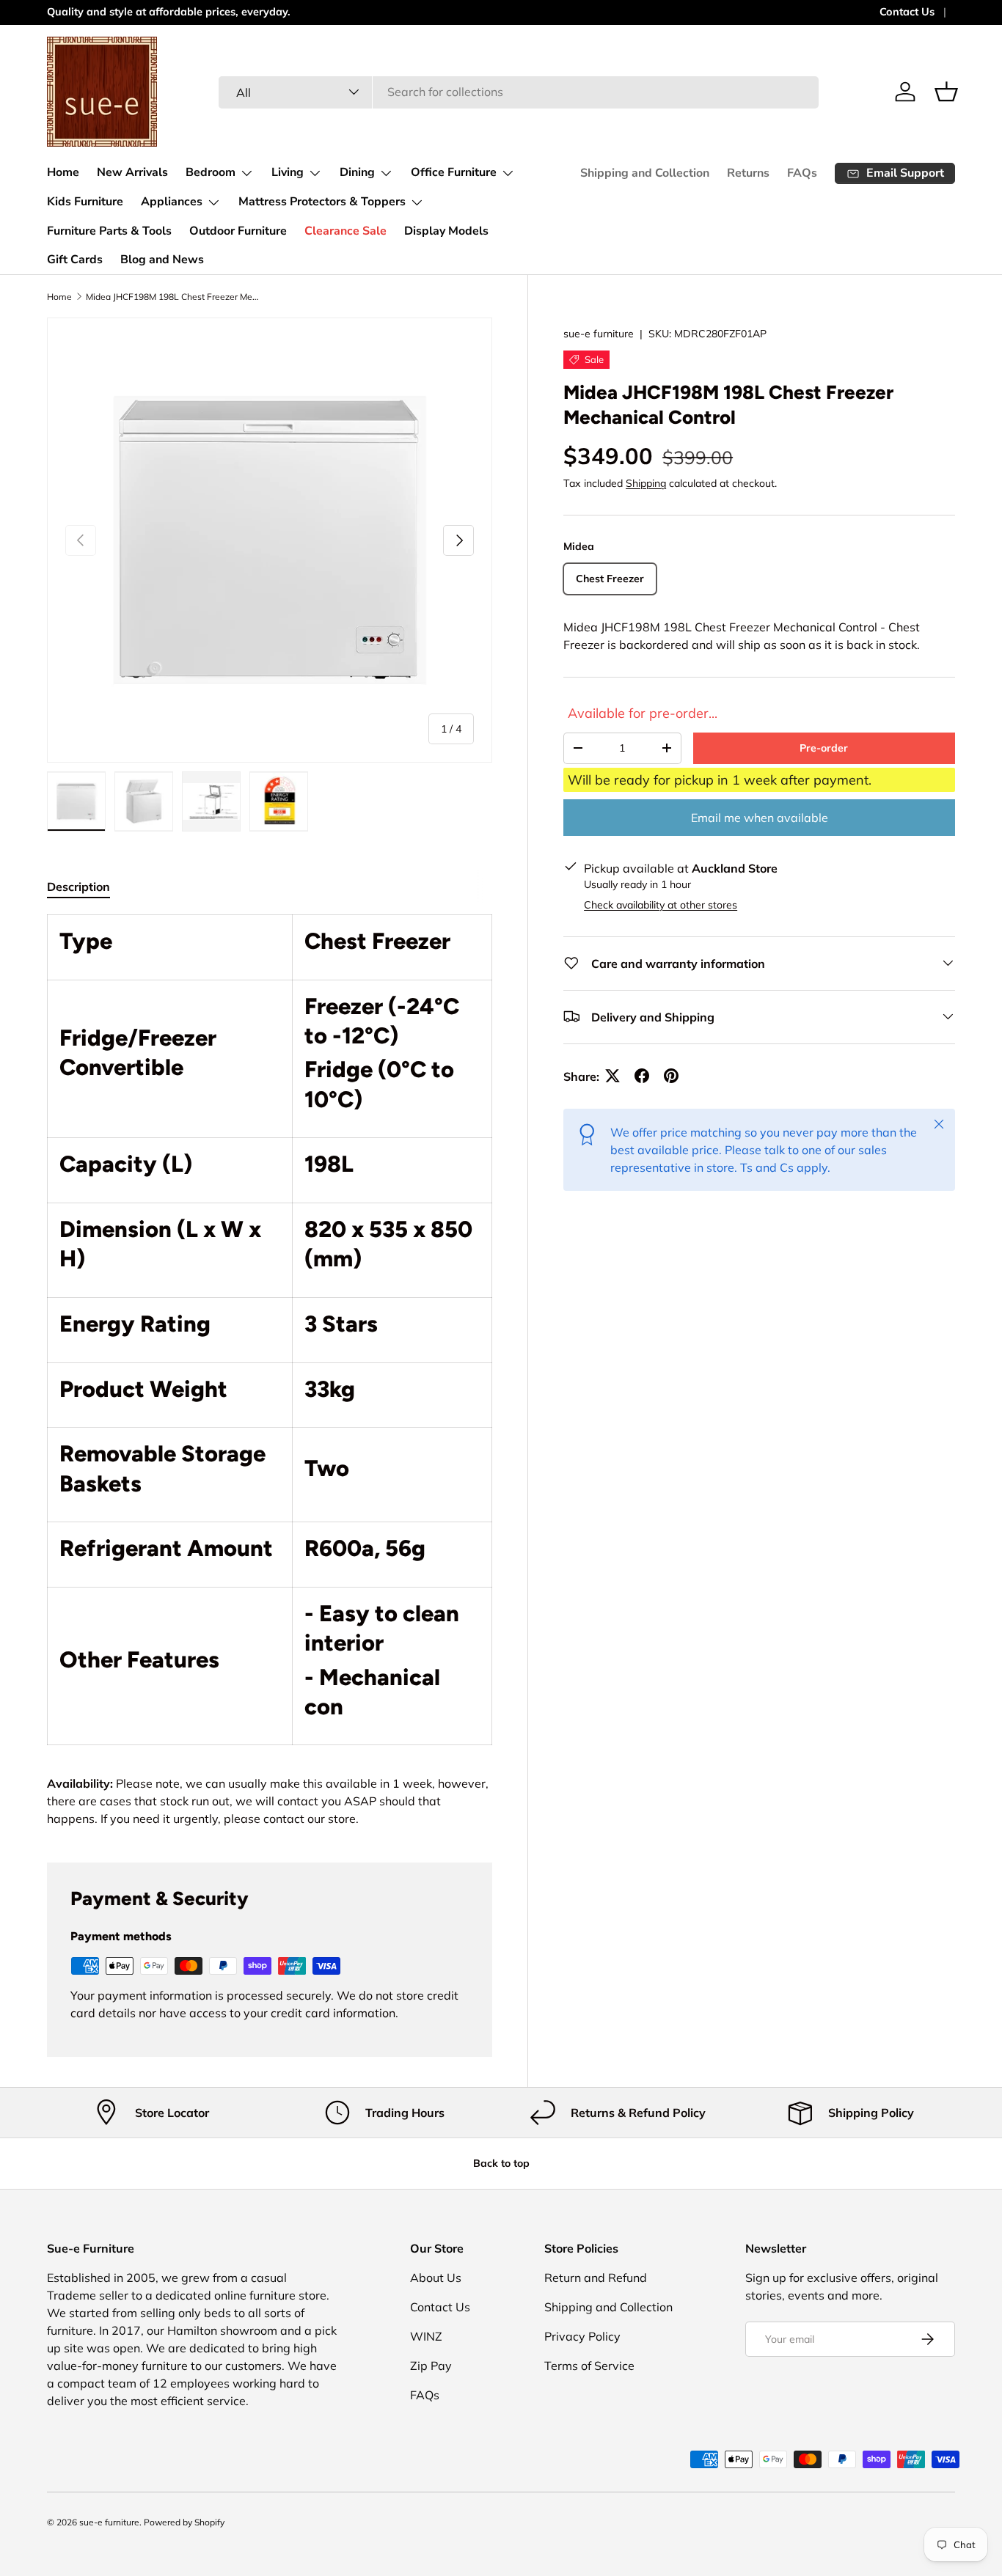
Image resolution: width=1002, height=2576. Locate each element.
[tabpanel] (270, 1371)
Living (288, 172)
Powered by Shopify (184, 2522)
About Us (436, 2278)
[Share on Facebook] (642, 1076)
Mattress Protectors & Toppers (322, 202)
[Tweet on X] (612, 1076)
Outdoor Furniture (238, 231)
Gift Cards (75, 260)
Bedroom (211, 172)
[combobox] (519, 92)
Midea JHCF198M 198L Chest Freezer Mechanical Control (174, 297)
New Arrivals (132, 172)
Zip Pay (431, 2366)
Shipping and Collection (645, 173)
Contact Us (907, 12)
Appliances (172, 202)
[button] (946, 92)
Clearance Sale (345, 231)
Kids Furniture (85, 202)
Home (63, 172)
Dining (357, 172)
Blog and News (162, 260)
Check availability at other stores (661, 904)
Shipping (646, 483)
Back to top (501, 2163)
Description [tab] (78, 887)
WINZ (426, 2336)
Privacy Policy (582, 2336)
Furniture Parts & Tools (109, 231)
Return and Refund (596, 2278)
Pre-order (824, 747)
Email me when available (760, 817)
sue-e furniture (599, 334)
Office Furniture (454, 172)
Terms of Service (589, 2366)
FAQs (802, 173)
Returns (748, 173)
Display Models (446, 231)
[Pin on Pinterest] (671, 1076)
